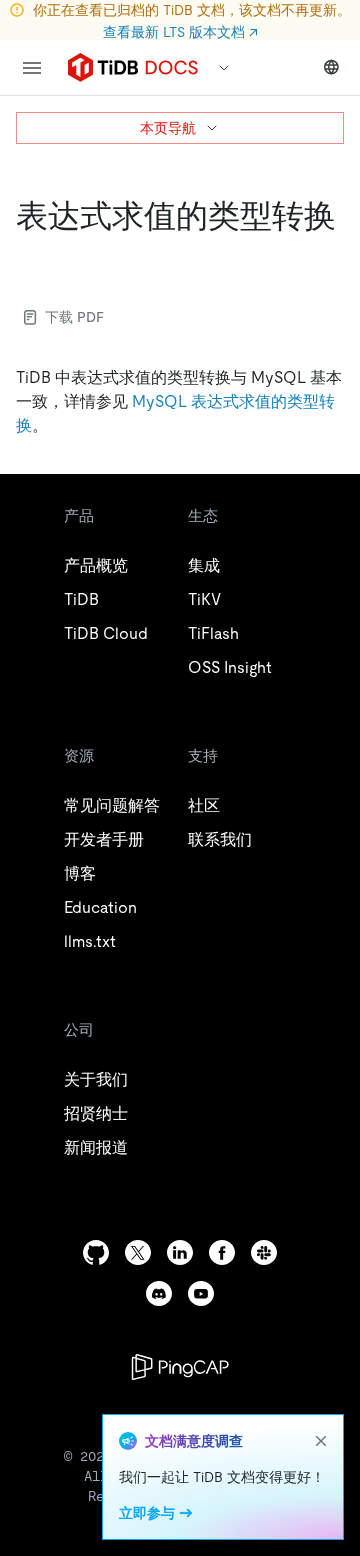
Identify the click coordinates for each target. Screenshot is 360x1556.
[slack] (264, 1252)
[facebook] (222, 1252)
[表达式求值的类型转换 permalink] (32, 256)
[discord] (159, 1293)
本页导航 (168, 128)
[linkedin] (180, 1252)
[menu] (32, 68)
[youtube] (201, 1293)
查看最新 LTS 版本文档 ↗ (180, 32)
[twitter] (138, 1252)
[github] (96, 1252)
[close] (321, 1441)
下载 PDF (74, 317)
